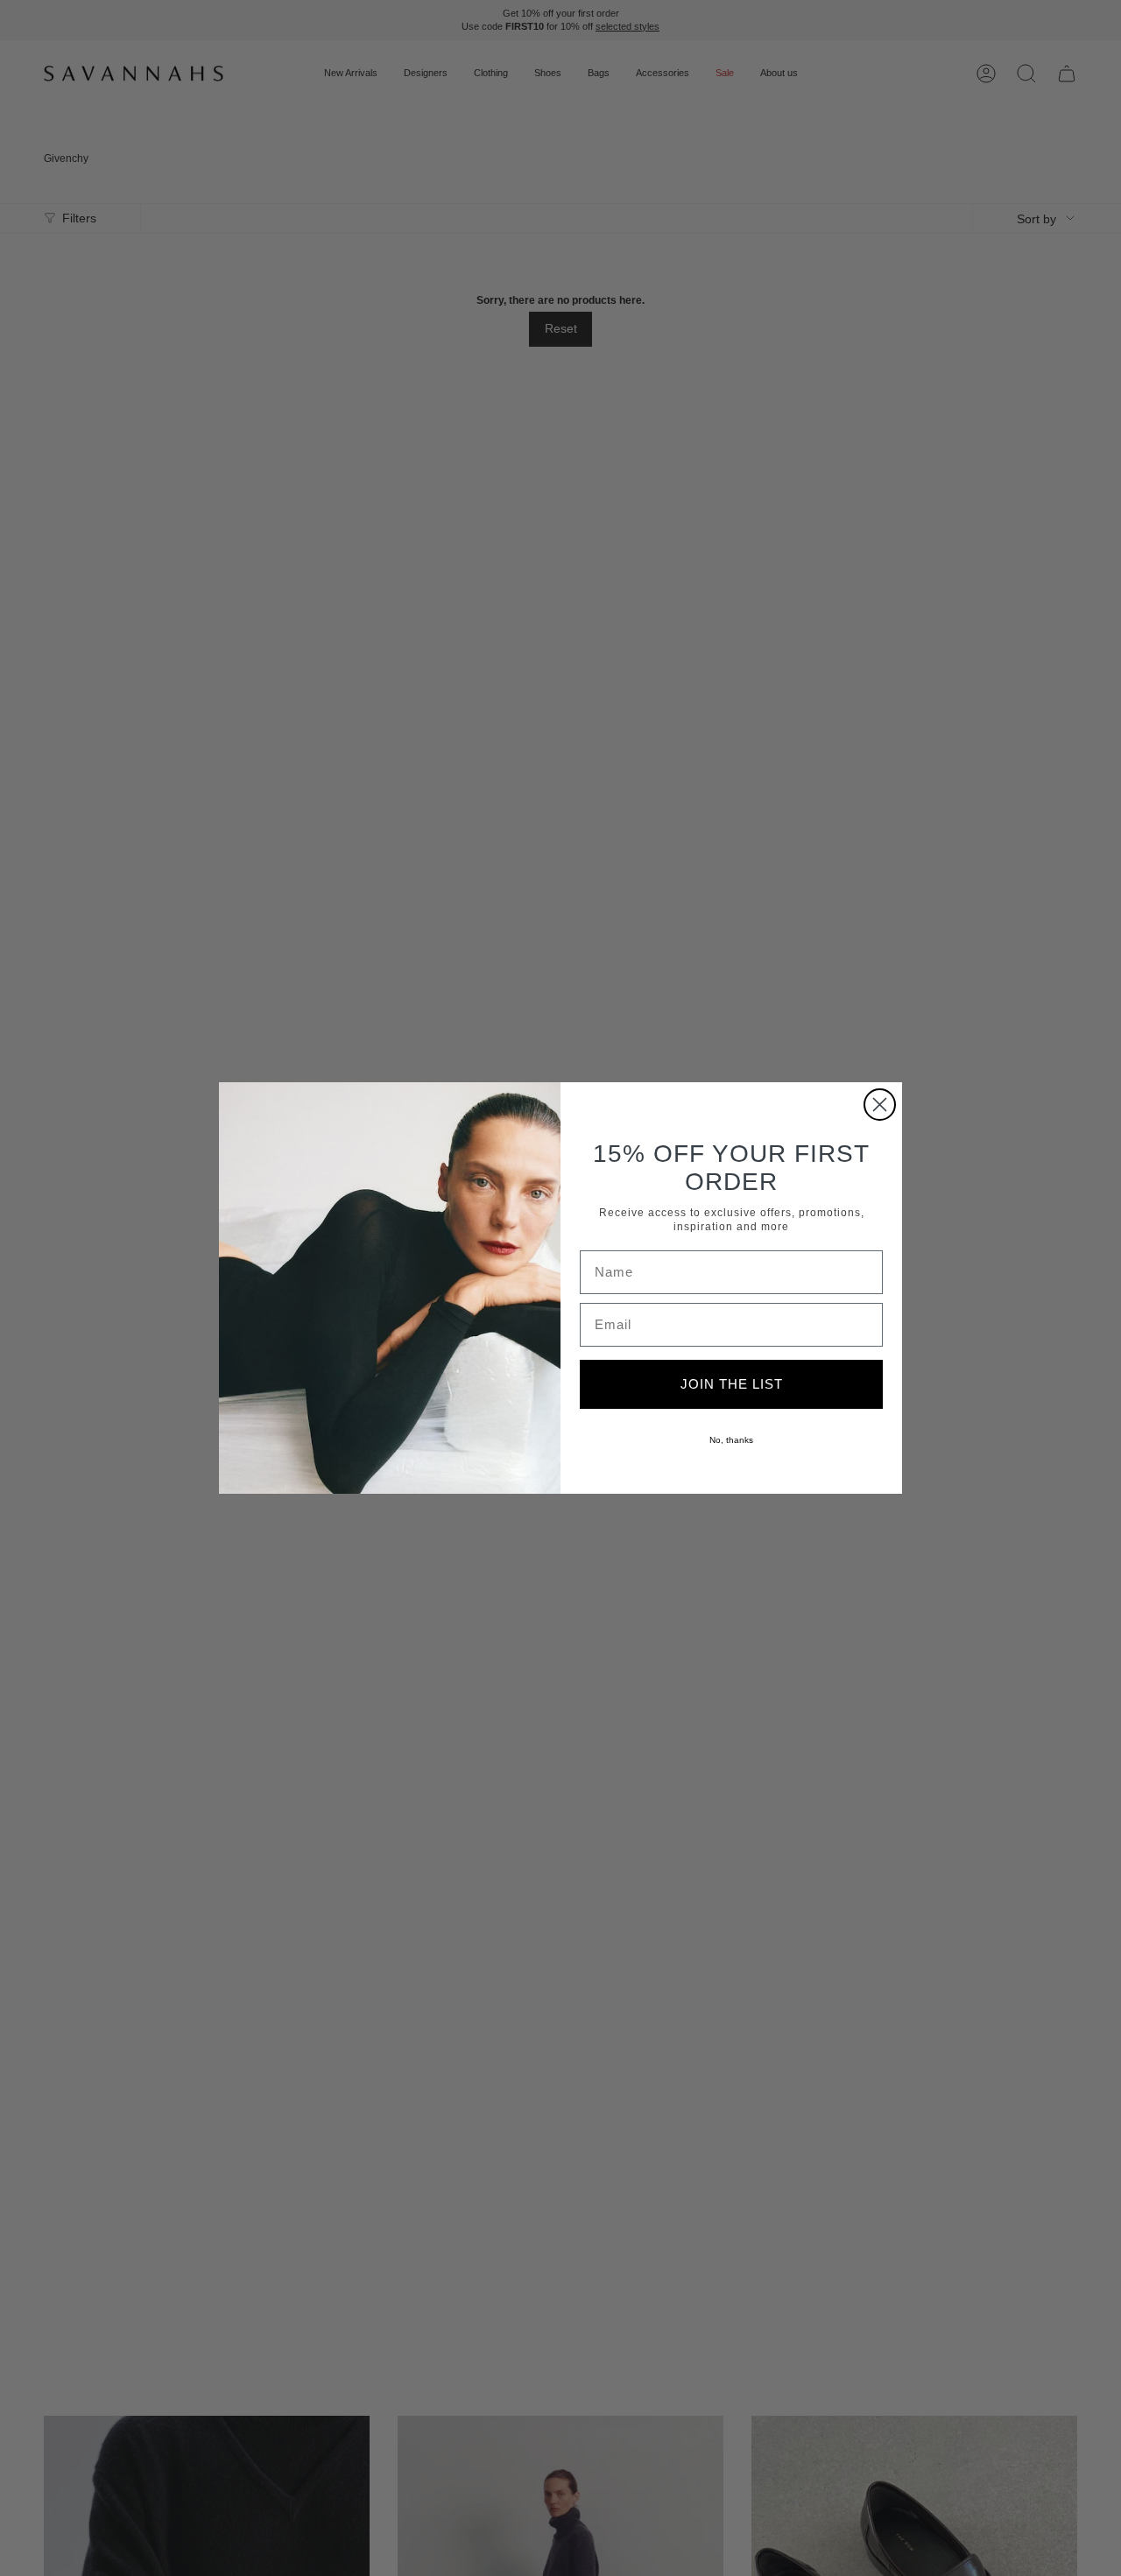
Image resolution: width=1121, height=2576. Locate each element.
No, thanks (731, 1440)
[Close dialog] (880, 1105)
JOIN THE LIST (732, 1384)
